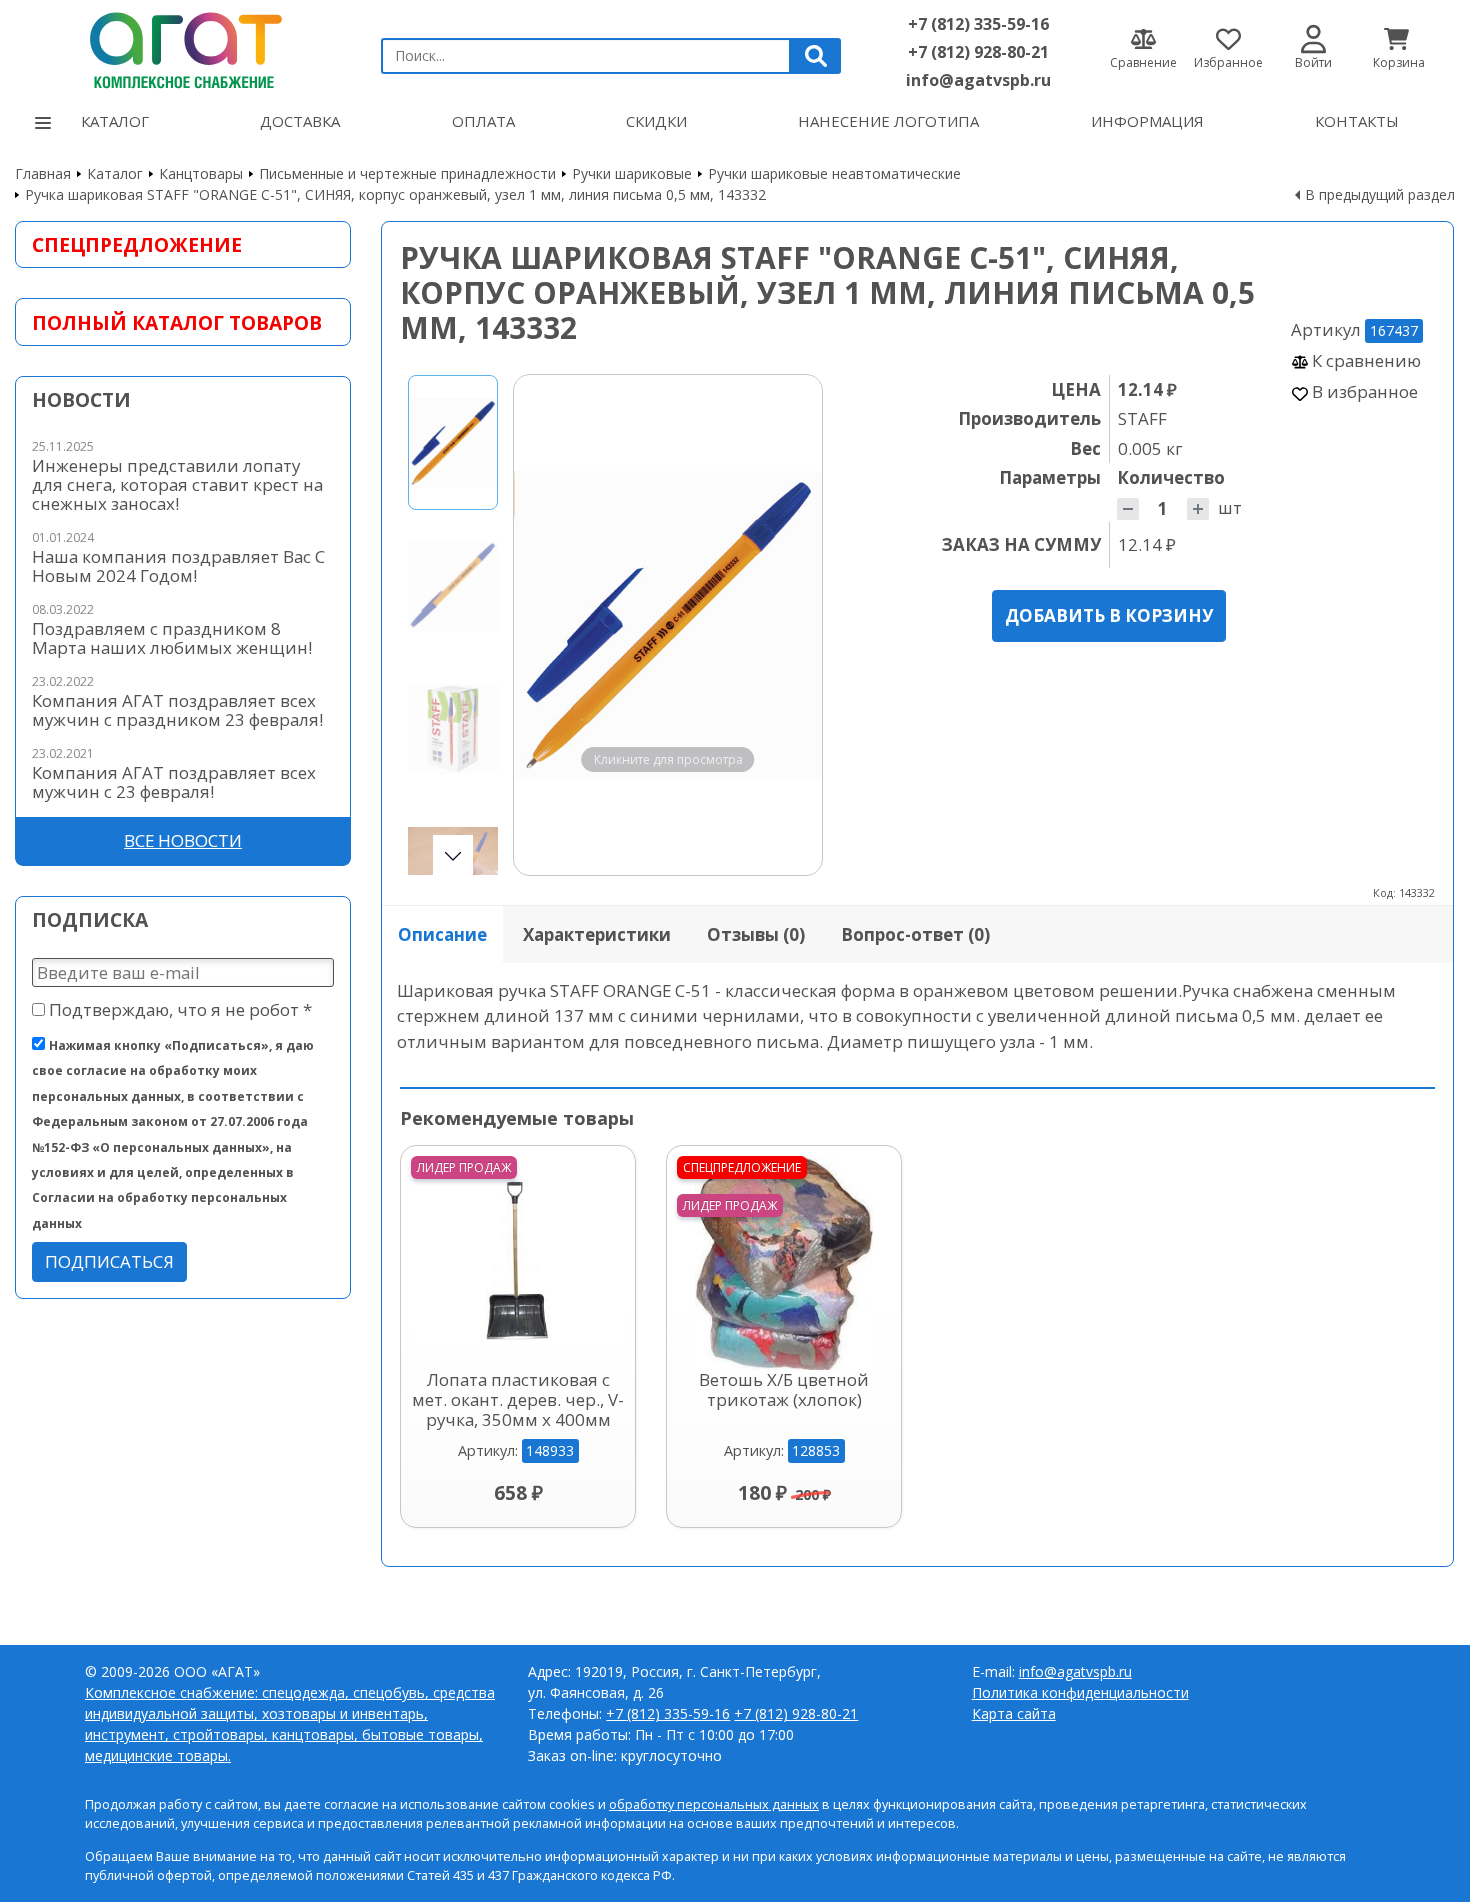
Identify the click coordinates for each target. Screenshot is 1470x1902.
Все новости (183, 840)
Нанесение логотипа (888, 121)
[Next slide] (788, 625)
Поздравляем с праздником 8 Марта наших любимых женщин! (172, 638)
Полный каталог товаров (177, 322)
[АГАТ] (183, 47)
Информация (1147, 121)
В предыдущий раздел (1380, 194)
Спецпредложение (137, 244)
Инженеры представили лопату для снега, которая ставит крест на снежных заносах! (177, 484)
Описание (442, 934)
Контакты (1357, 121)
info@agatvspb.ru (978, 80)
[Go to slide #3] (453, 728)
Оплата (483, 121)
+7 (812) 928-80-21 (978, 52)
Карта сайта (1014, 1713)
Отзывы (756, 934)
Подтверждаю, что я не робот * (178, 1009)
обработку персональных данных (714, 1804)
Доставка (300, 121)
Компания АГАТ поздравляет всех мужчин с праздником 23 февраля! (177, 710)
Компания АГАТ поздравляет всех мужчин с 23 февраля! (174, 782)
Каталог (115, 121)
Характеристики (597, 934)
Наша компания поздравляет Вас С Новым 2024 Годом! (178, 566)
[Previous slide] (548, 625)
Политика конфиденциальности (1080, 1692)
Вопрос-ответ (915, 934)
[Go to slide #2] (453, 585)
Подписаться (109, 1261)
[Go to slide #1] (453, 442)
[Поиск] (816, 56)
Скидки (656, 121)
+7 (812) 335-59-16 (978, 24)
